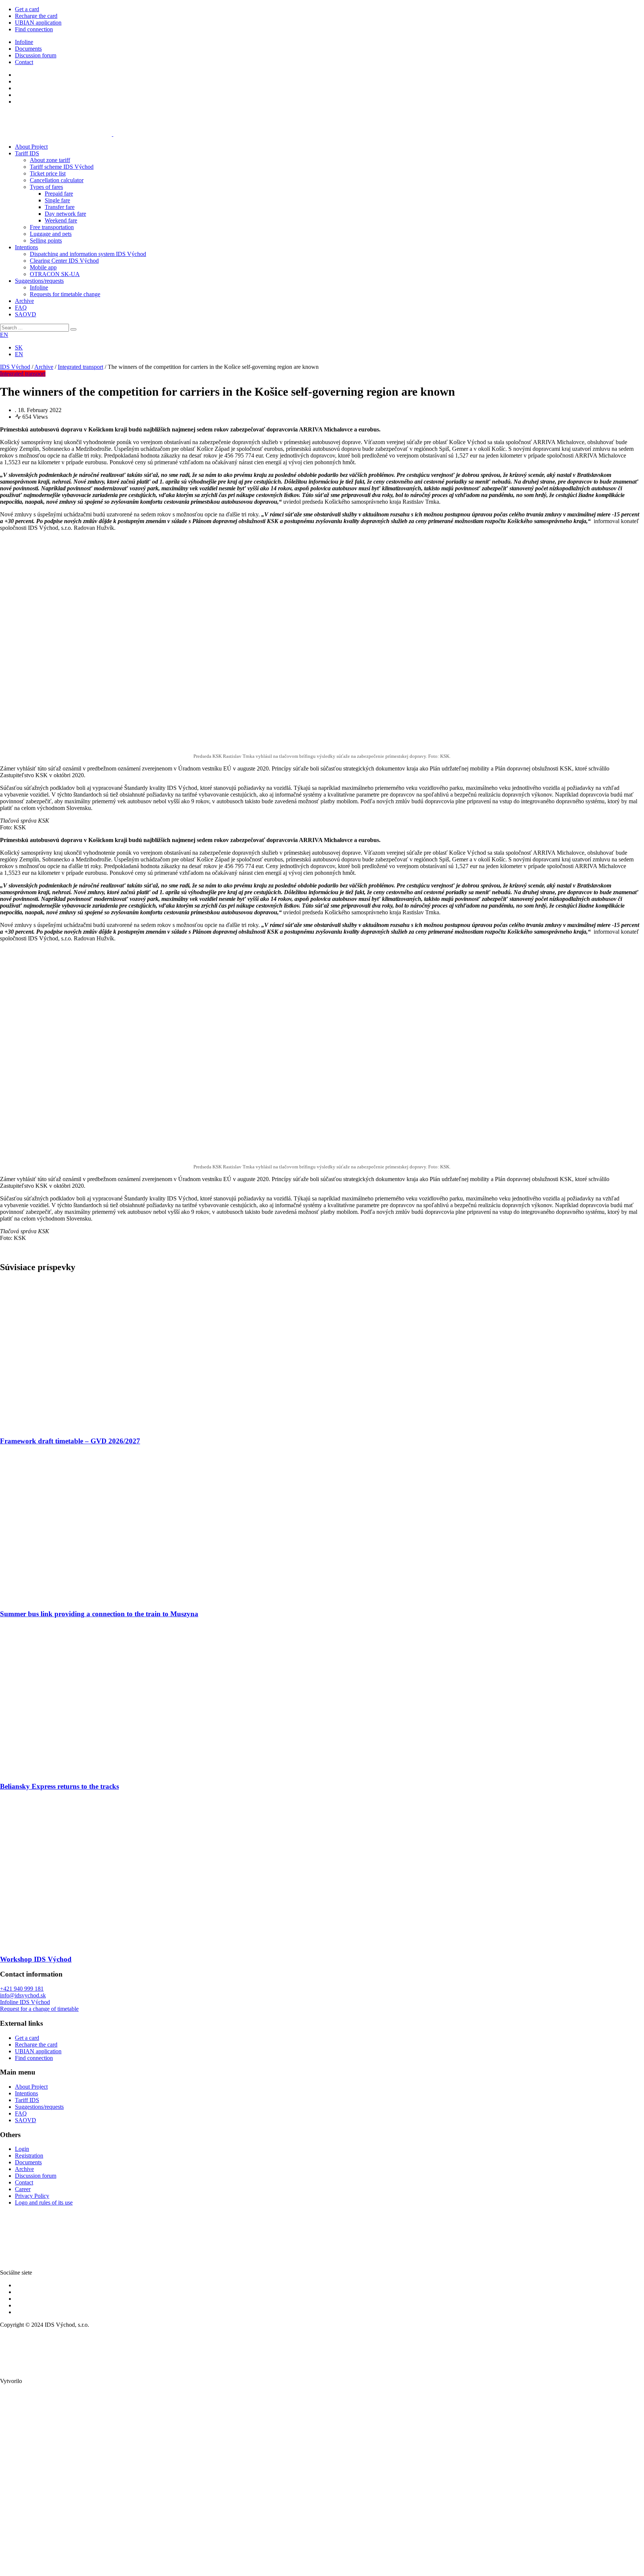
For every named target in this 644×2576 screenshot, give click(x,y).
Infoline (24, 42)
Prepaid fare (59, 194)
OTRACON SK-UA (55, 274)
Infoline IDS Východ (25, 2002)
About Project (31, 147)
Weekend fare (61, 220)
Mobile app (43, 267)
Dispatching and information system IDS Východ (88, 254)
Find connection (34, 29)
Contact (24, 62)
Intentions (26, 247)
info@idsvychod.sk (23, 1995)
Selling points (46, 240)
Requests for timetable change (65, 294)
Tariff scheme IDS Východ (62, 167)
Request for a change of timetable (39, 2009)
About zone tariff (50, 160)
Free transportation (52, 227)
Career (23, 2189)
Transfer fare (60, 207)
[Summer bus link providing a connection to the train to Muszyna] (75, 1599)
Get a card (27, 9)
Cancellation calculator (57, 180)
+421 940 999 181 (22, 1989)
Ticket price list (48, 173)
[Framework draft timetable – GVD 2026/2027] (75, 1427)
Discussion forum (36, 55)
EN (4, 335)
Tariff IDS (27, 153)
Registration (29, 2156)
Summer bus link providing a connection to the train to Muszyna (99, 1614)
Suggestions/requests (39, 281)
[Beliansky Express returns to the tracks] (75, 1772)
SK (19, 347)
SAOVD (26, 314)
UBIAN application (38, 23)
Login (22, 2149)
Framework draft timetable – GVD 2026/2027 (70, 1441)
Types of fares (46, 187)
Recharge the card (36, 16)
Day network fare (65, 214)
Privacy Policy (32, 2196)
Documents (28, 49)
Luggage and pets (51, 234)
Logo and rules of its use (44, 2202)
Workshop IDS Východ (36, 1959)
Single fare (57, 200)
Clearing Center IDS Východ (64, 261)
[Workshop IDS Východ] (75, 1945)
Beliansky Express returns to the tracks (59, 1786)
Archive (24, 301)
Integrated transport (23, 374)
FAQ (21, 308)
